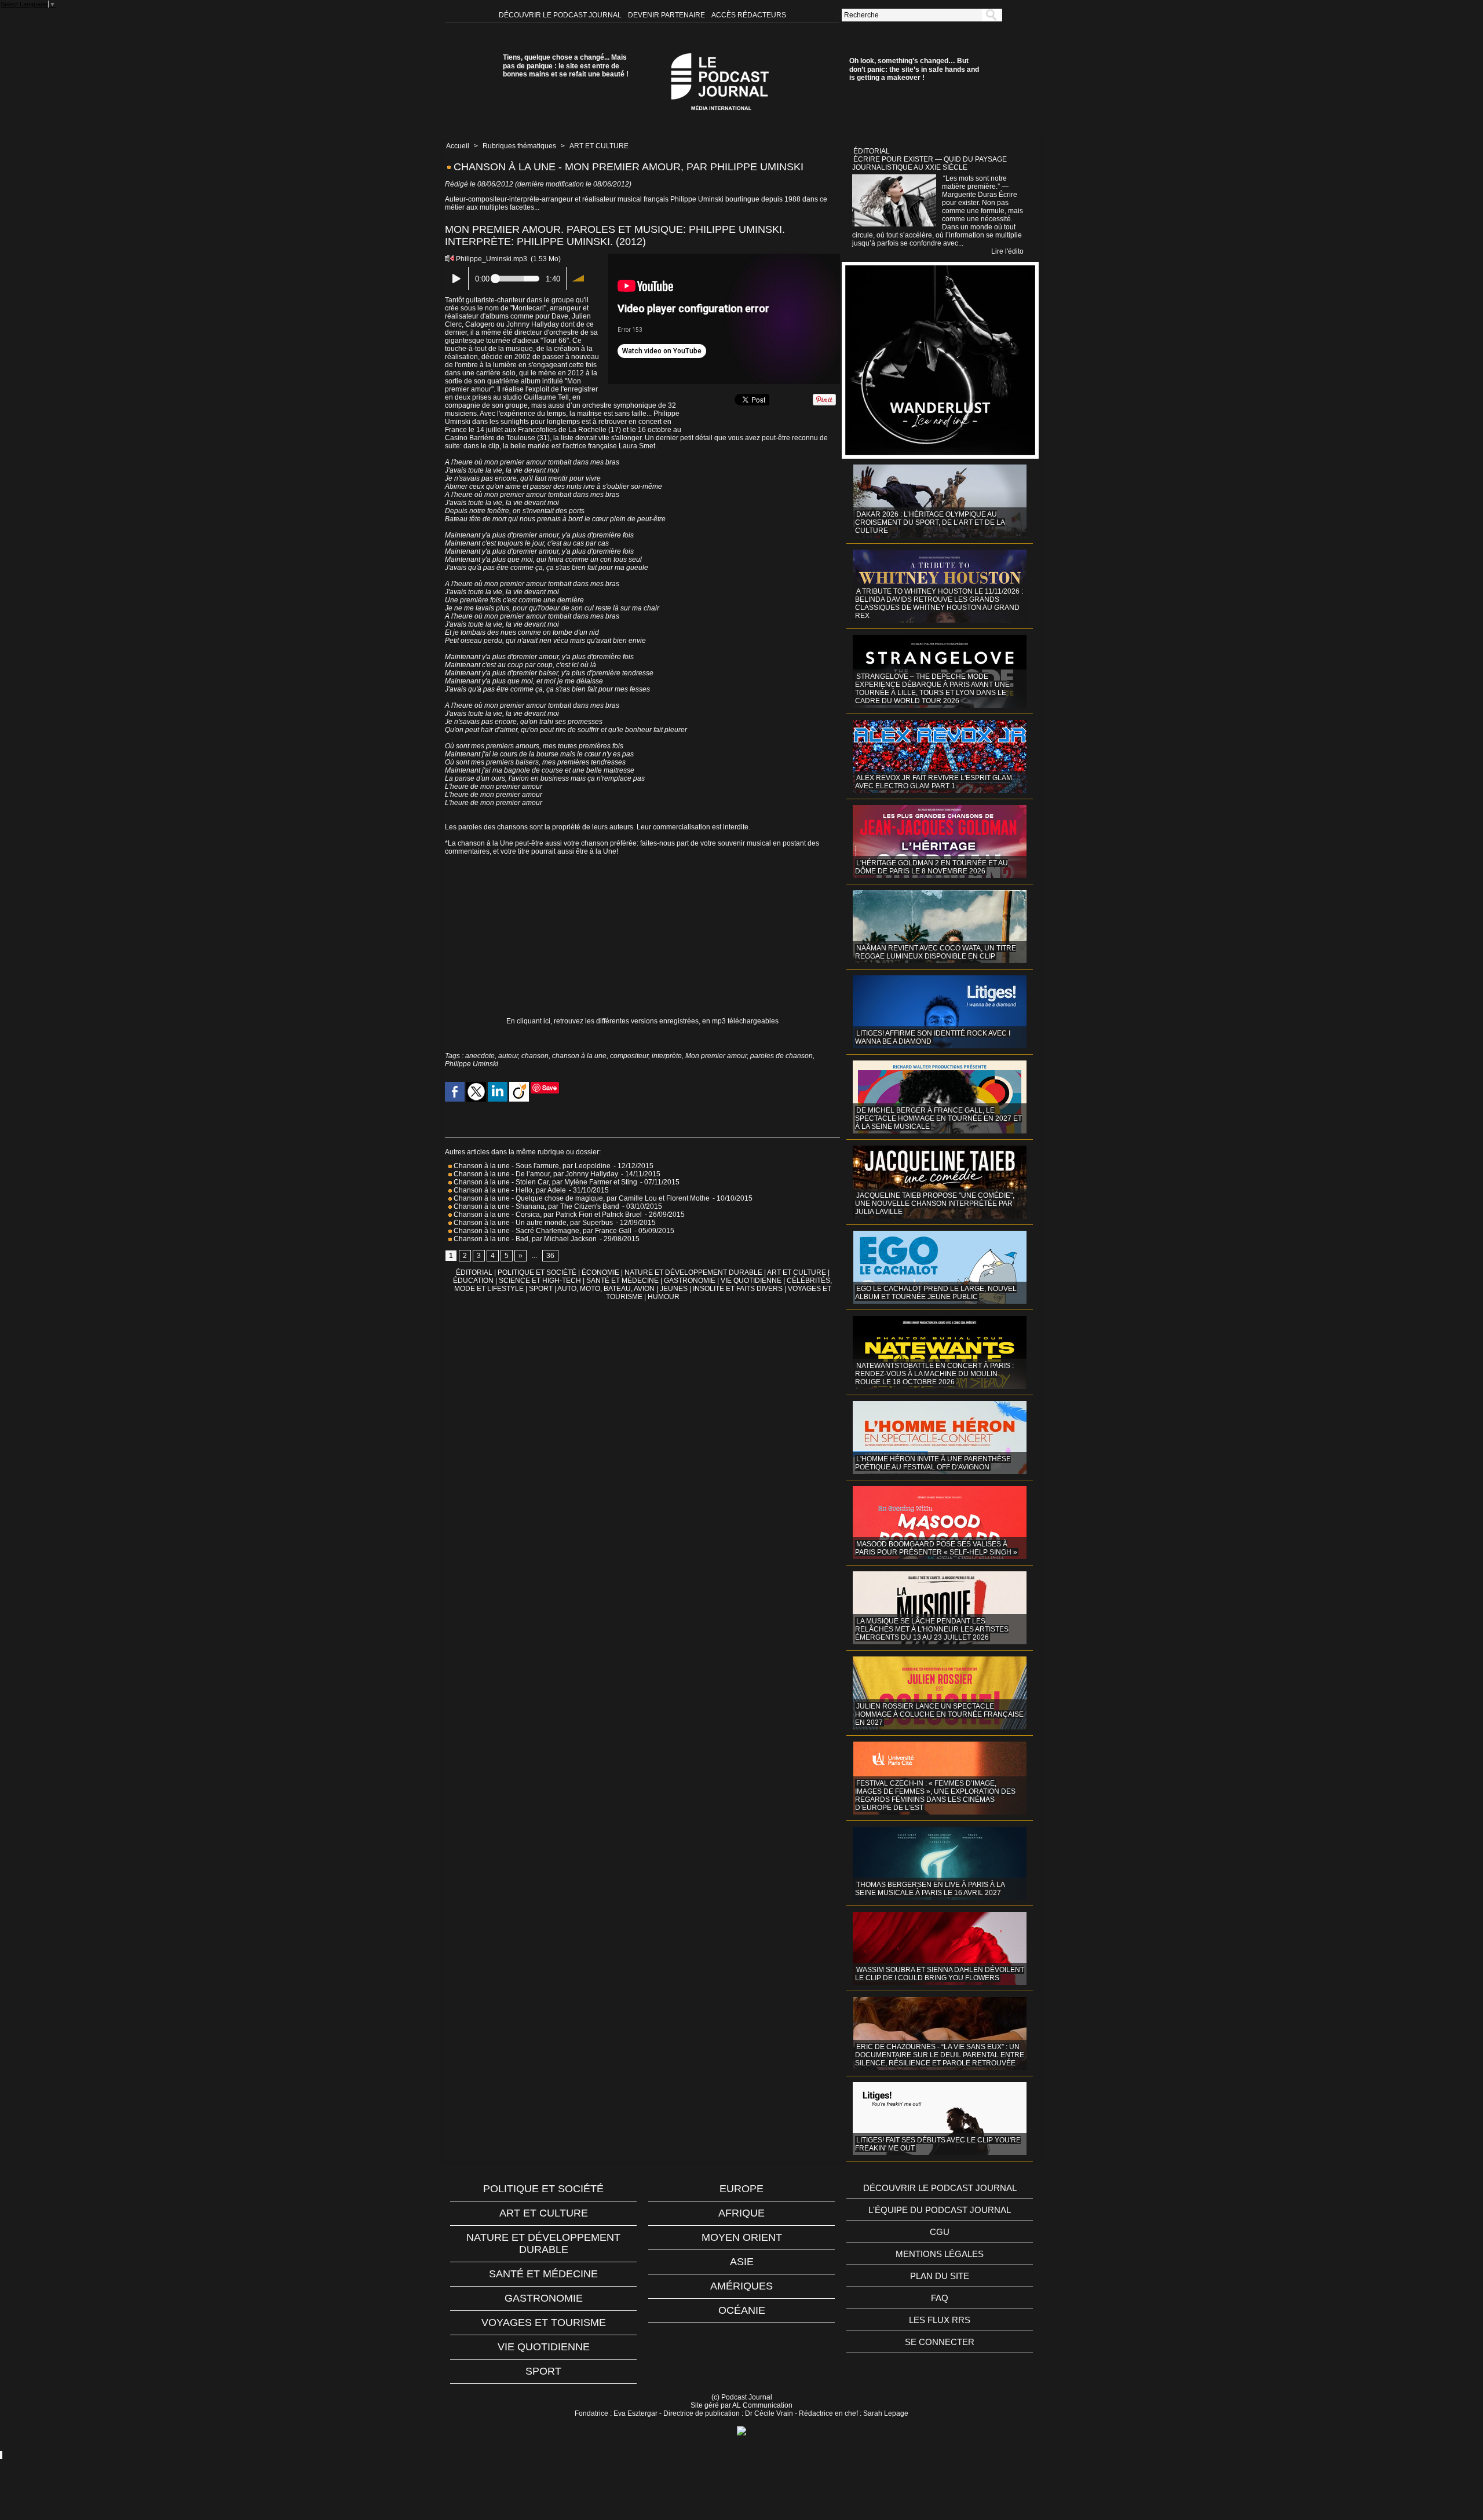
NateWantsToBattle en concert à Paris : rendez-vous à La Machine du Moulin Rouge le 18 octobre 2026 (934, 1374)
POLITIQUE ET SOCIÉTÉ (537, 1272)
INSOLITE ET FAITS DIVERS (738, 1289)
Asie (742, 2262)
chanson (535, 1056)
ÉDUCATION (473, 1281)
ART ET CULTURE (599, 146)
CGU (940, 2232)
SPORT (541, 1289)
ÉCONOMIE (600, 1272)
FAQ (940, 2298)
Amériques (741, 2286)
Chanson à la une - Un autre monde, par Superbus (533, 1223)
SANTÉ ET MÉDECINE (622, 1281)
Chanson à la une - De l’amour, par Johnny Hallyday (535, 1174)
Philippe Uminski (472, 1064)
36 (550, 1256)
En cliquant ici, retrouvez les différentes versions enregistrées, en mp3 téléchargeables (642, 1021)
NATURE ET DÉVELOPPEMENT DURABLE (693, 1272)
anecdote (480, 1056)
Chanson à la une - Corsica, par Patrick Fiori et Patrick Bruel (547, 1215)
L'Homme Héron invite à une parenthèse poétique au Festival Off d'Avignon (933, 1463)
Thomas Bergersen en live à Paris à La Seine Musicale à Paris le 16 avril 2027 (930, 1889)
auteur (508, 1056)
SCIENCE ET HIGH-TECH (541, 1281)
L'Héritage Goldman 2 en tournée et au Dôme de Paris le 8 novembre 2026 (932, 867)
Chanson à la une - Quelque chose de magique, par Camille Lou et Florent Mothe (581, 1198)
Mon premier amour (716, 1056)
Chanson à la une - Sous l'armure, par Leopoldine (532, 1166)
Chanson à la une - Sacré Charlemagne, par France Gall (543, 1231)
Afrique (741, 2213)
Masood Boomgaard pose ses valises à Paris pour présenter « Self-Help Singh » (936, 1548)
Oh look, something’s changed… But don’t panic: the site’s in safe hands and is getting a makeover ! (914, 69)
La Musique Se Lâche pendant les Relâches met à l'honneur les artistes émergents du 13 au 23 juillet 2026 (932, 1629)
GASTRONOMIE (690, 1281)
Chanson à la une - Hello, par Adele (509, 1190)
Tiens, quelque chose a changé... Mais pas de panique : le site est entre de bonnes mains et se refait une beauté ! (566, 66)
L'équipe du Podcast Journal (940, 2210)
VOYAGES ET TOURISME (544, 2323)
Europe (741, 2189)
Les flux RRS (940, 2320)
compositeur (629, 1056)
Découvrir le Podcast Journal (561, 15)
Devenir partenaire (667, 15)
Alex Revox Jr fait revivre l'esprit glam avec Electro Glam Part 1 (934, 782)
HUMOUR (664, 1297)
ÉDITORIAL (474, 1272)
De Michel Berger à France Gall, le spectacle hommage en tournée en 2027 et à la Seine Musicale (938, 1118)
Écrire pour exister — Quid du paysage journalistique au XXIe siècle (929, 163)
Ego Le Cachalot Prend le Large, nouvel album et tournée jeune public (936, 1293)
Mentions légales (940, 2254)
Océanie (742, 2310)
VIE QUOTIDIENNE (751, 1281)
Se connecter (940, 2342)
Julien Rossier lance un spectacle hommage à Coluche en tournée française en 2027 (939, 1714)
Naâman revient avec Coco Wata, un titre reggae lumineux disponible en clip (936, 952)
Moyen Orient (742, 2237)
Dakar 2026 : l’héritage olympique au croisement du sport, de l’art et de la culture (930, 522)
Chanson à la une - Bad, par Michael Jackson (525, 1239)
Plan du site (940, 2276)
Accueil (458, 146)
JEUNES (674, 1289)
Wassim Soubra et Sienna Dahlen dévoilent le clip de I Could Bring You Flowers (940, 1974)
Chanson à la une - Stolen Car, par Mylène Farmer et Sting (545, 1182)
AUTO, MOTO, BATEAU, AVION (606, 1289)
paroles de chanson (781, 1056)
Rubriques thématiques (519, 146)
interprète (667, 1056)
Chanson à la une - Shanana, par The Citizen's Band (536, 1206)
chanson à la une (579, 1056)
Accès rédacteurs (749, 15)
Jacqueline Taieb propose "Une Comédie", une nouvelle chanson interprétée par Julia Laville (935, 1204)
